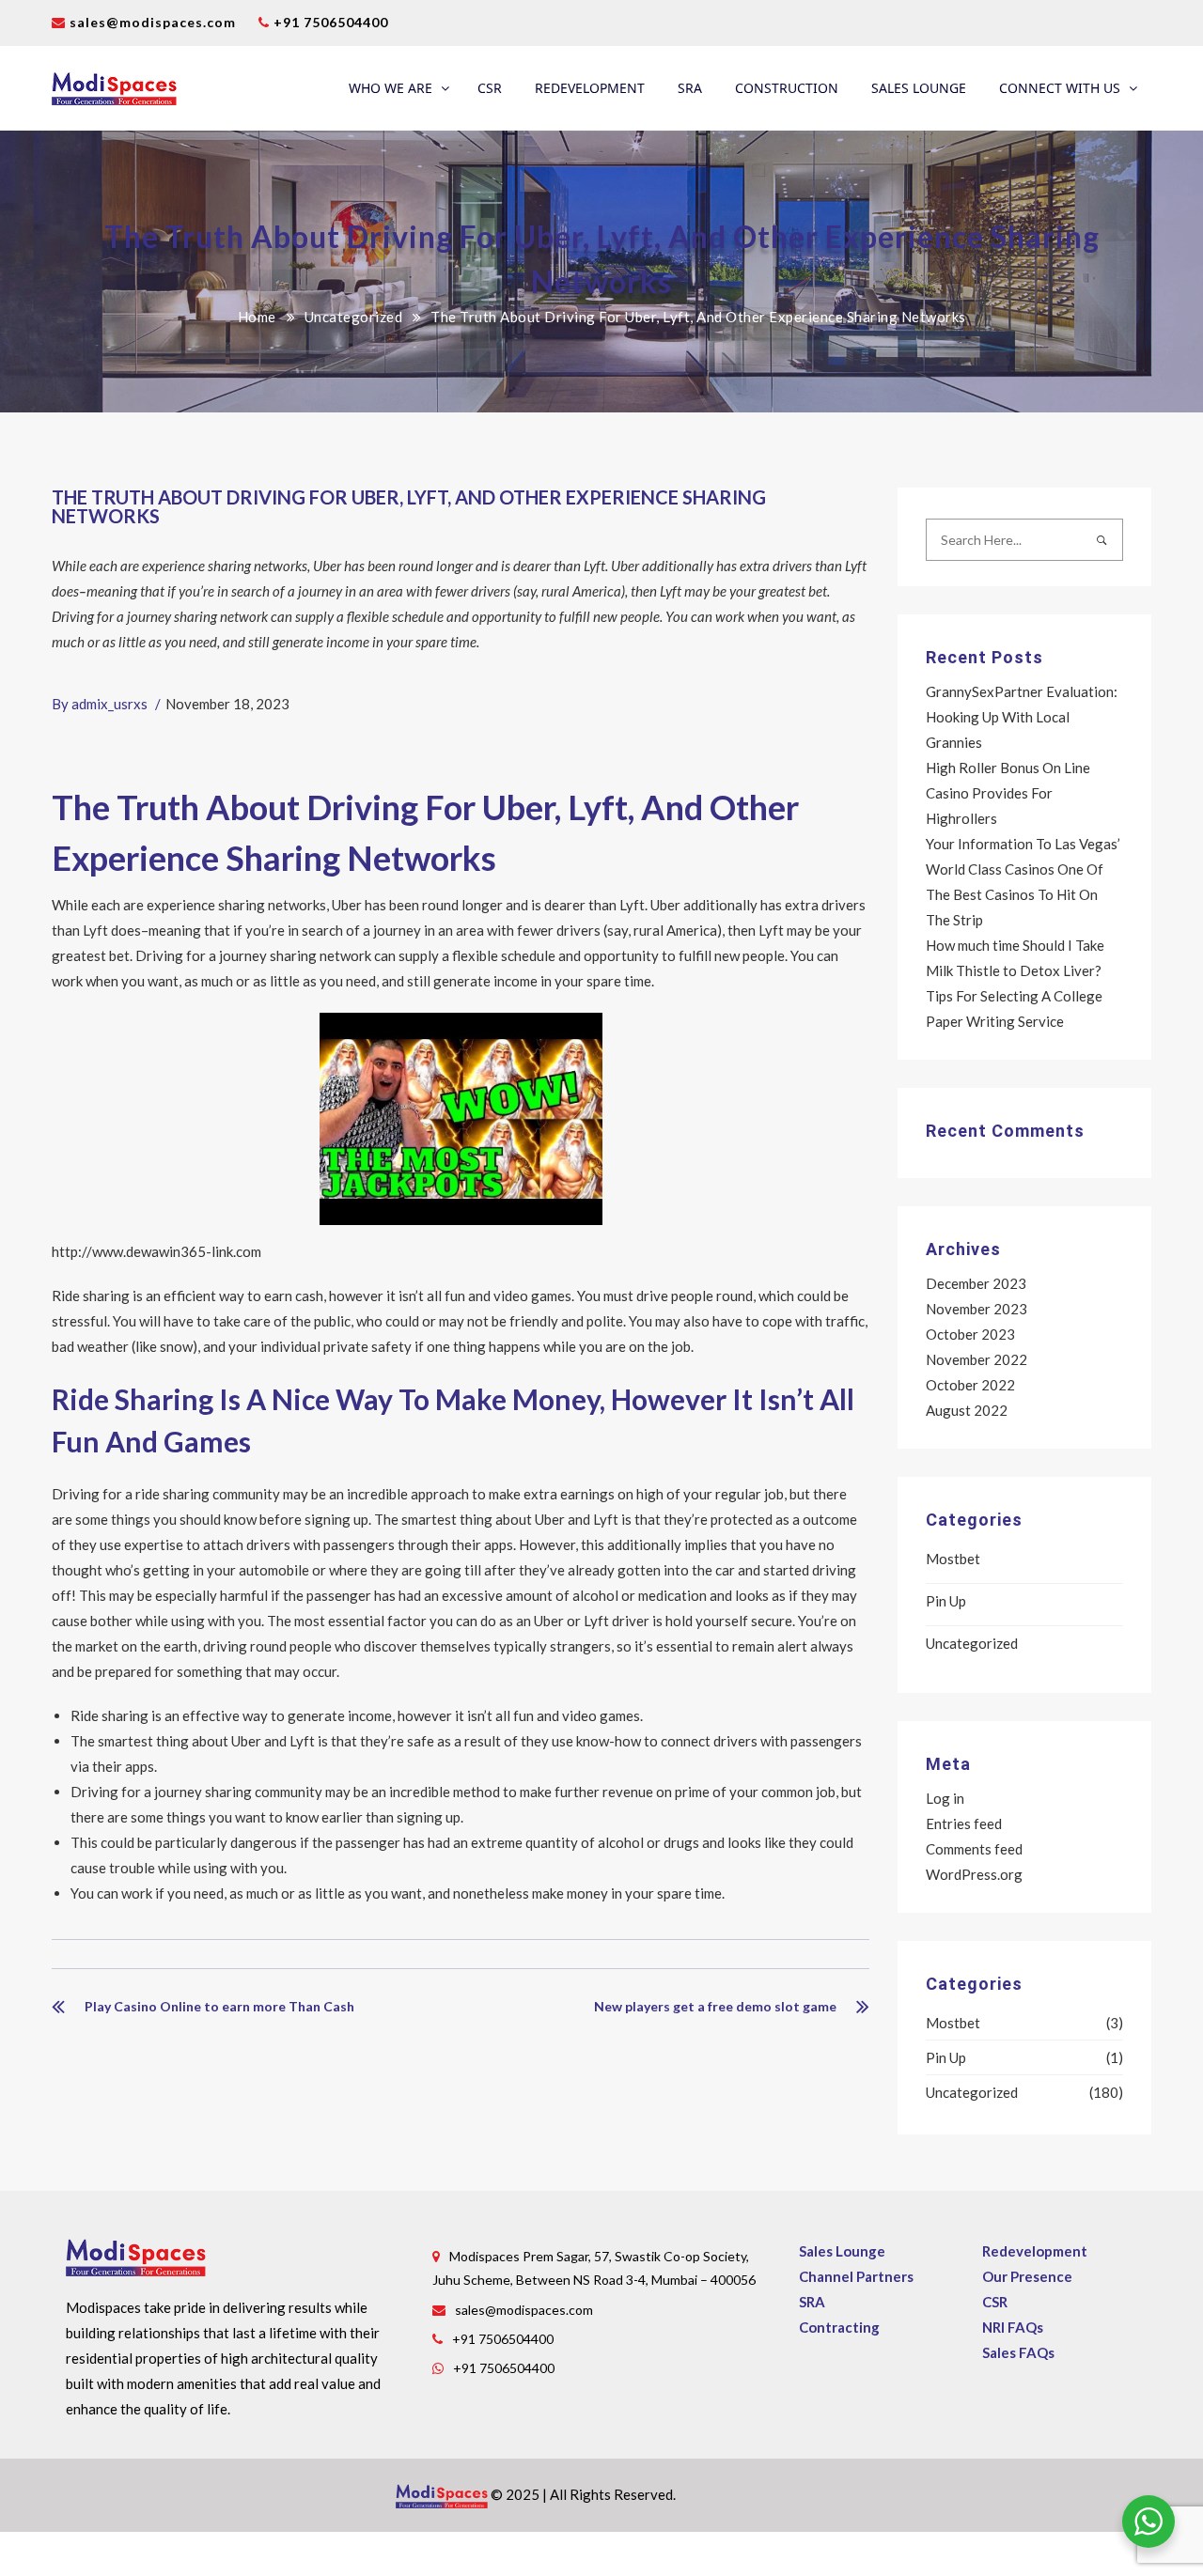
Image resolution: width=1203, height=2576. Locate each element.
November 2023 (976, 1309)
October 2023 (970, 1334)
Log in (945, 1798)
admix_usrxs (109, 704)
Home (257, 317)
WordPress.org (974, 1874)
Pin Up (946, 1601)
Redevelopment (590, 88)
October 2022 (970, 1385)
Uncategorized (354, 317)
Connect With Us (1060, 88)
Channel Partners (856, 2276)
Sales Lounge (919, 88)
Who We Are (391, 88)
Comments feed (974, 1849)
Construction (787, 88)
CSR (490, 88)
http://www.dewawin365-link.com (156, 1251)
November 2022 (976, 1359)
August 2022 (967, 1410)
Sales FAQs (1018, 2352)
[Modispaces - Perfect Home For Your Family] (114, 88)
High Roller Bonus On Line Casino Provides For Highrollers (1008, 793)
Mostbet (953, 1559)
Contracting (839, 2327)
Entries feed (964, 1823)
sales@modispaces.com (153, 22)
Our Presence (1027, 2276)
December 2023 (976, 1283)
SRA (690, 88)
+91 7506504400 (329, 22)
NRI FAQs (1013, 2327)
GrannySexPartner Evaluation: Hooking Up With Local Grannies (1022, 717)
